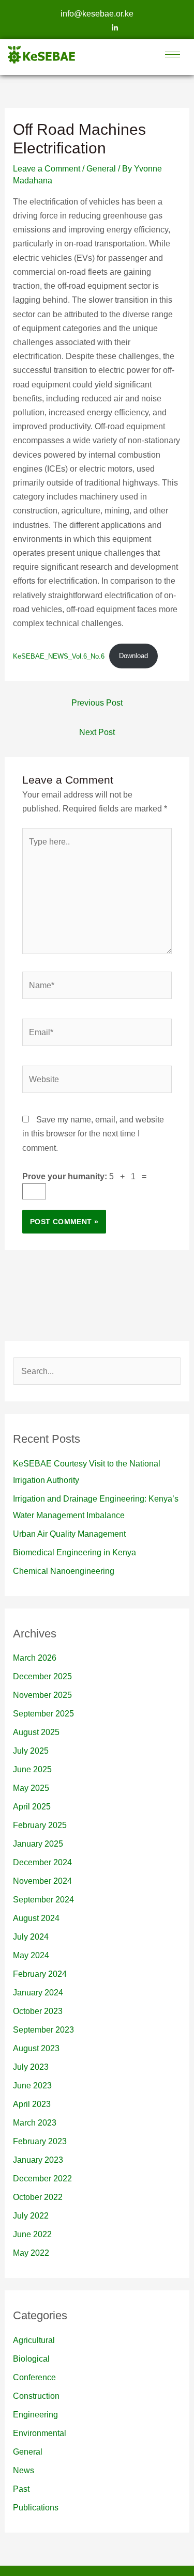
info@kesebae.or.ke (97, 14)
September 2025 (43, 1714)
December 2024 (42, 1862)
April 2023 (32, 2104)
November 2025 (42, 1695)
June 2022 (32, 2234)
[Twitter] (97, 28)
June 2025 (32, 1769)
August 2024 (36, 1918)
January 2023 (38, 2160)
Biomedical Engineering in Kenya (74, 1552)
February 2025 (40, 1825)
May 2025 (31, 1788)
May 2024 (31, 1955)
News (24, 2470)
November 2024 (42, 1881)
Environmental (40, 2433)
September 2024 (43, 1900)
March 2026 (35, 1658)
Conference (34, 2377)
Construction (36, 2396)
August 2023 (36, 2048)
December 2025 (42, 1676)
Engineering (35, 2415)
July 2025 (31, 1751)
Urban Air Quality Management (69, 1534)
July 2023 (31, 2067)
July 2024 (31, 1937)
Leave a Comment (47, 169)
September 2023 (43, 2030)
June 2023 (32, 2086)
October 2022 (38, 2197)
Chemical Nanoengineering (64, 1571)
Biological (31, 2359)
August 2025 (36, 1732)
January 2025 (38, 1844)
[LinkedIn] (115, 28)
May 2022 (31, 2253)
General (101, 169)
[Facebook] (80, 28)
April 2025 (32, 1807)
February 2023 (40, 2141)
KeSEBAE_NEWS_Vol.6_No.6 (59, 656)
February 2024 (40, 1974)
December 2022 (42, 2179)
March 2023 (35, 2123)
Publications (36, 2508)
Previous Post (97, 703)
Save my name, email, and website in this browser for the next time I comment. (93, 1134)
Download (133, 656)
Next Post (97, 732)
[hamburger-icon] (173, 54)
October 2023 (38, 2011)
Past (21, 2489)
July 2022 (31, 2216)
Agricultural (34, 2340)
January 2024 (38, 1993)
